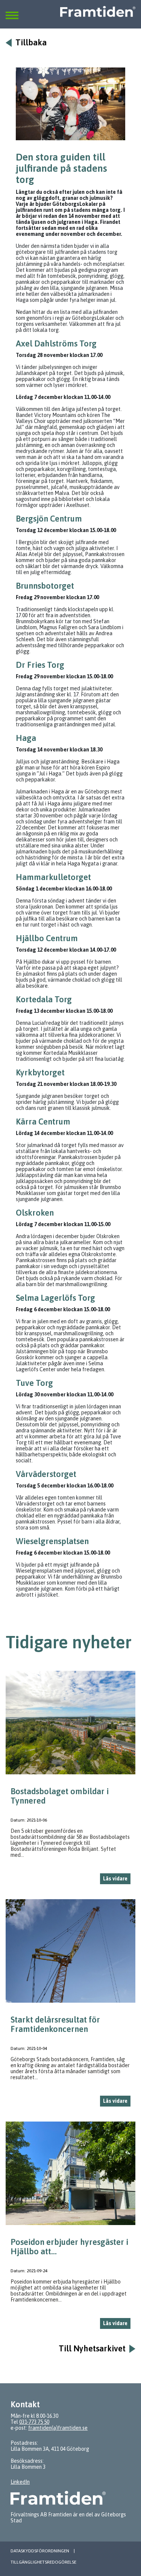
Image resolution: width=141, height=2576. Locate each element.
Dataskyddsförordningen (40, 2551)
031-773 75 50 (34, 2422)
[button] (12, 11)
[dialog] (70, 1781)
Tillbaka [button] (31, 43)
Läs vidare (115, 1879)
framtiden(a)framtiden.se (58, 2428)
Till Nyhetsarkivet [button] (92, 2349)
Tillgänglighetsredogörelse (43, 2562)
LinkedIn (20, 2482)
